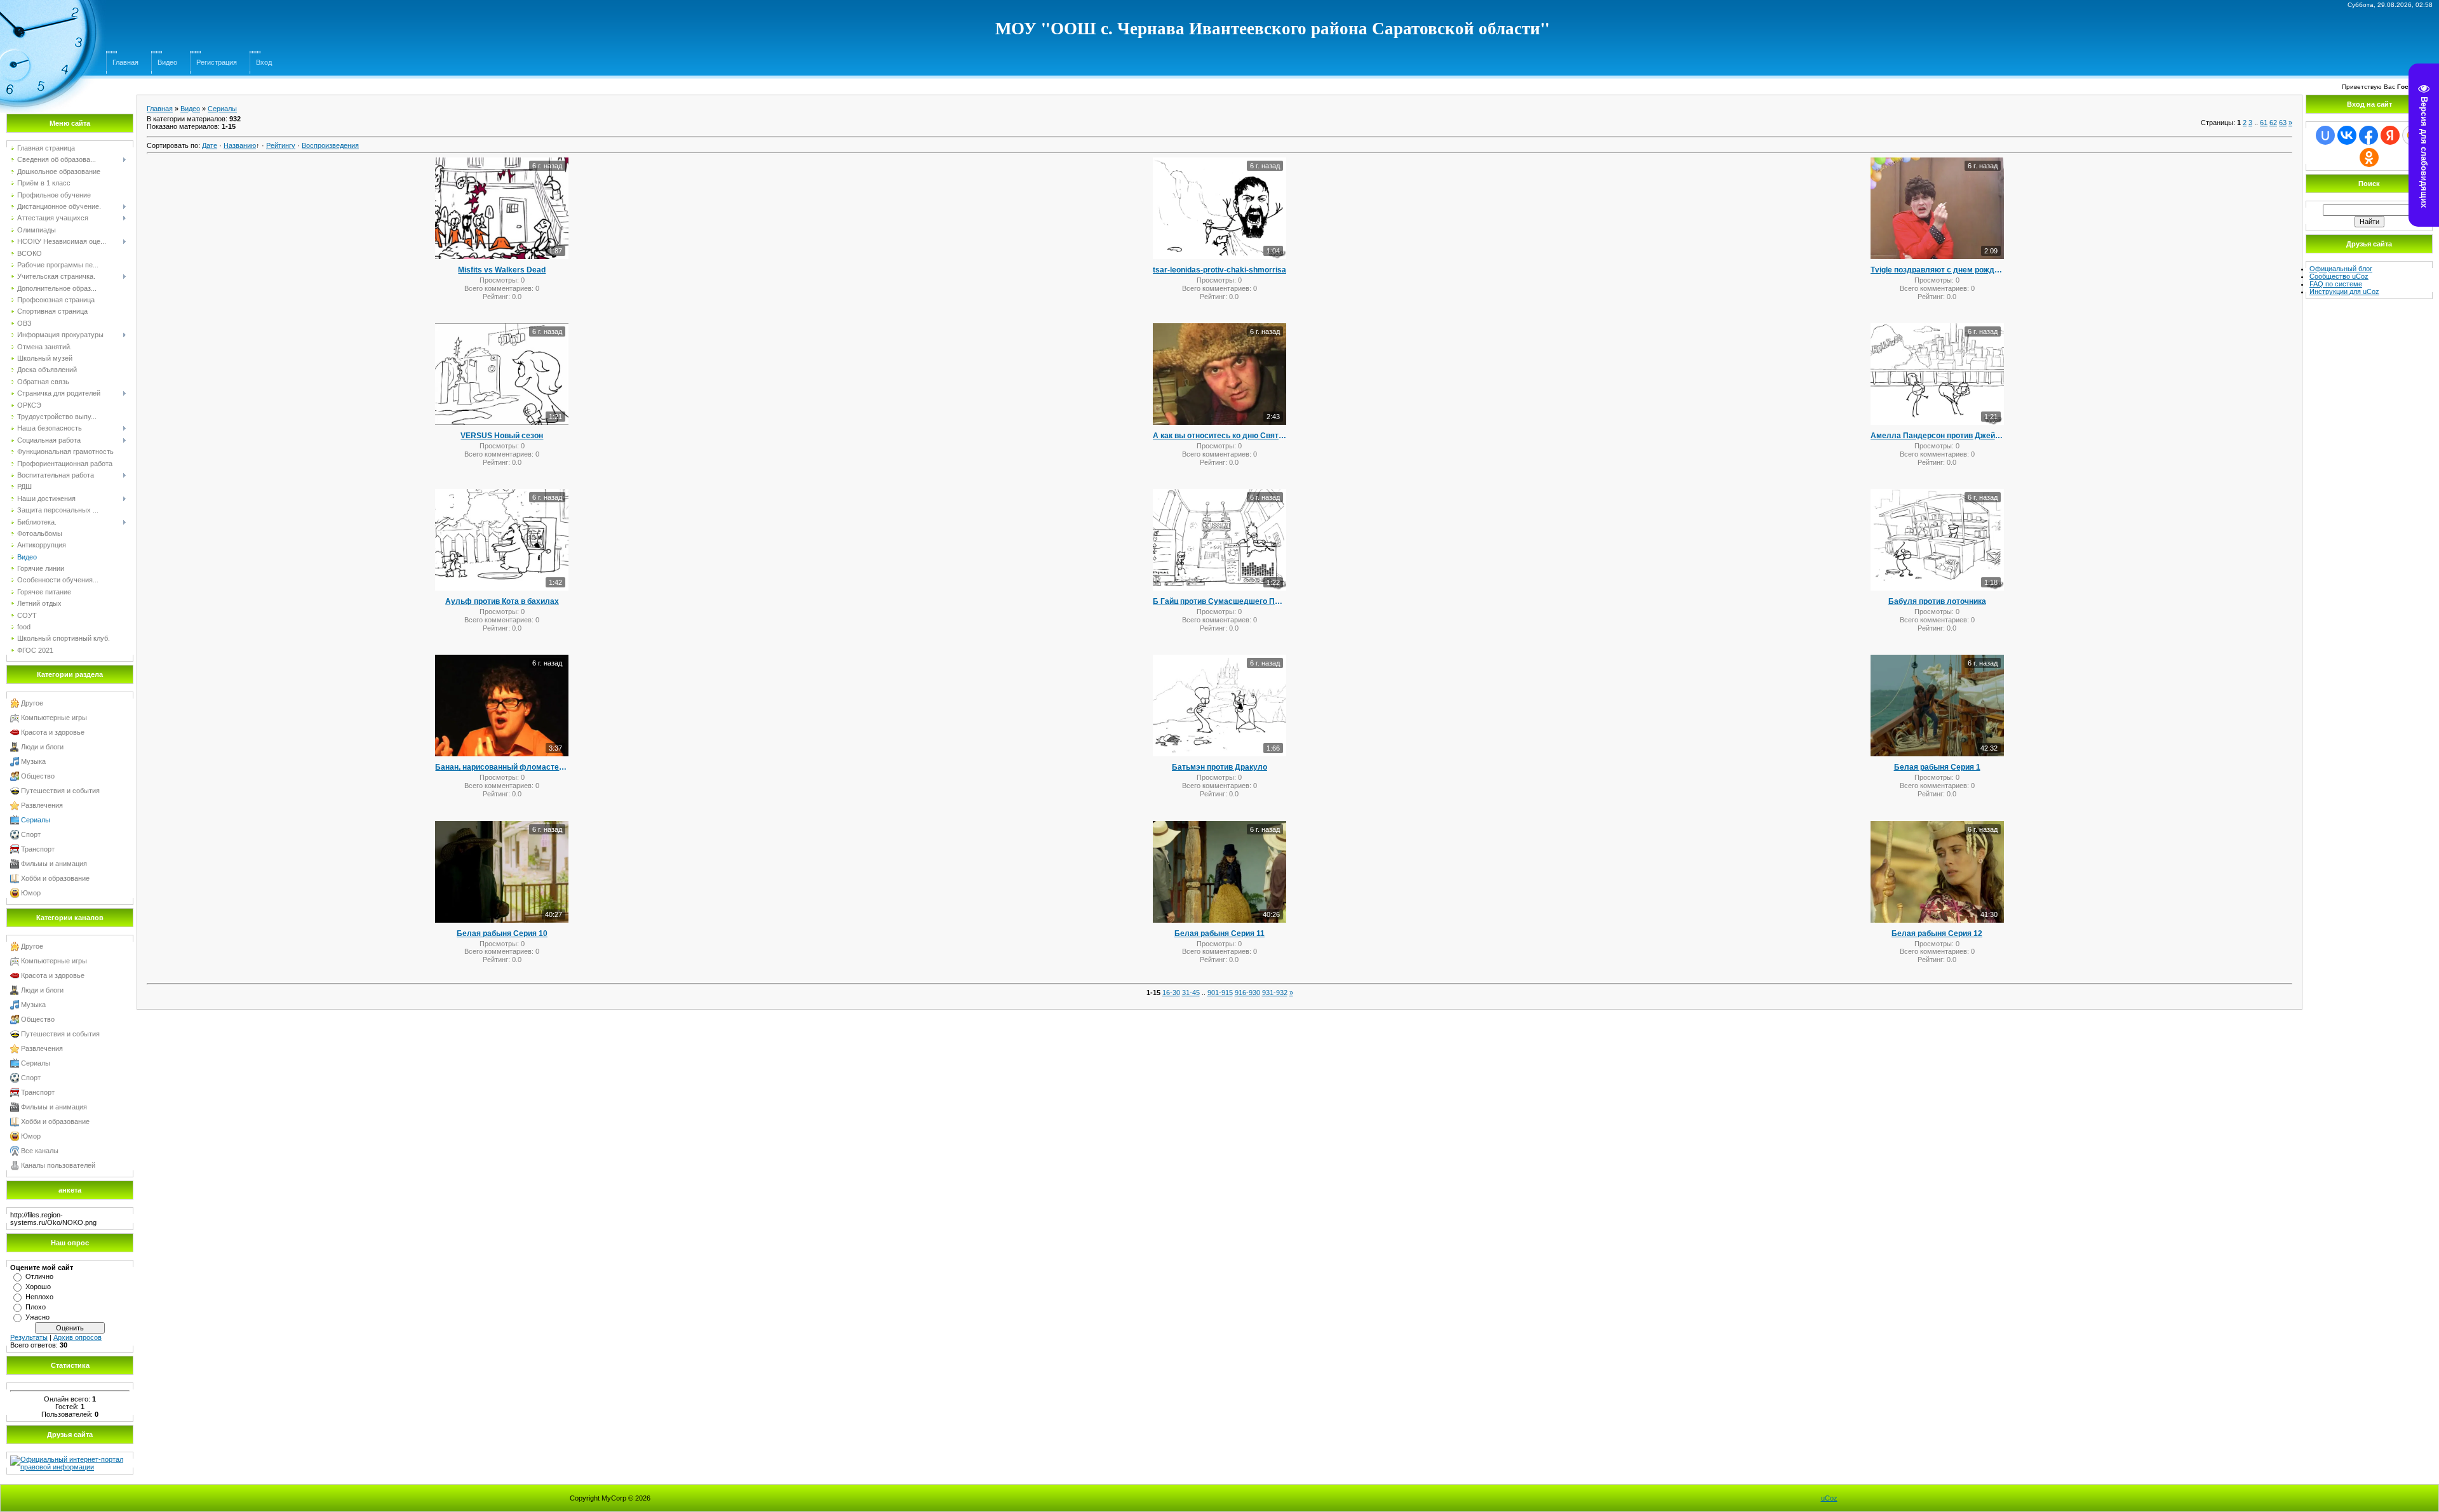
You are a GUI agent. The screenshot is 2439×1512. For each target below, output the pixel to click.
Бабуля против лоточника (1937, 601)
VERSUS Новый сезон (502, 436)
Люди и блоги (42, 747)
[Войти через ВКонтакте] (2347, 135)
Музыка (33, 761)
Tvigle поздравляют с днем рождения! (1937, 270)
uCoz (1829, 1498)
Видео (167, 62)
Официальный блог (2341, 269)
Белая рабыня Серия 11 (1219, 933)
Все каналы (40, 1151)
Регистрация (217, 62)
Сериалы (36, 820)
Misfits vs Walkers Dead (502, 270)
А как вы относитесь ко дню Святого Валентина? (1219, 436)
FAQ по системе (2336, 284)
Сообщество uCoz (2339, 276)
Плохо (36, 1307)
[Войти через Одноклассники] (2369, 157)
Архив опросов (77, 1337)
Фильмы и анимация (54, 864)
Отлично (39, 1276)
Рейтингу (281, 145)
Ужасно (37, 1317)
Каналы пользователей (58, 1165)
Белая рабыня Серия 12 (1937, 933)
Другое (32, 703)
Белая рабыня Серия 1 (1937, 767)
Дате (210, 145)
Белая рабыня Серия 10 (502, 933)
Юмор (31, 893)
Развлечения (42, 805)
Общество (38, 776)
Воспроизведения (330, 145)
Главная (125, 62)
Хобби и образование (55, 878)
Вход (264, 62)
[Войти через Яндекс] (2390, 135)
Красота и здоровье (53, 732)
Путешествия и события (60, 791)
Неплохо (39, 1297)
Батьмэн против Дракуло (1219, 767)
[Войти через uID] (2325, 135)
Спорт (31, 834)
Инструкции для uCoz (2344, 291)
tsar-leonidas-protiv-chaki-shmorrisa (1219, 270)
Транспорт (38, 849)
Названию (240, 145)
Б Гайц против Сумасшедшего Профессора (1219, 601)
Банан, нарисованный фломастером (502, 767)
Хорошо (38, 1287)
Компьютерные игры (54, 718)
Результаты (29, 1337)
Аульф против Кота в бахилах (502, 601)
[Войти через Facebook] (2368, 135)
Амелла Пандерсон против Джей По (1937, 436)
